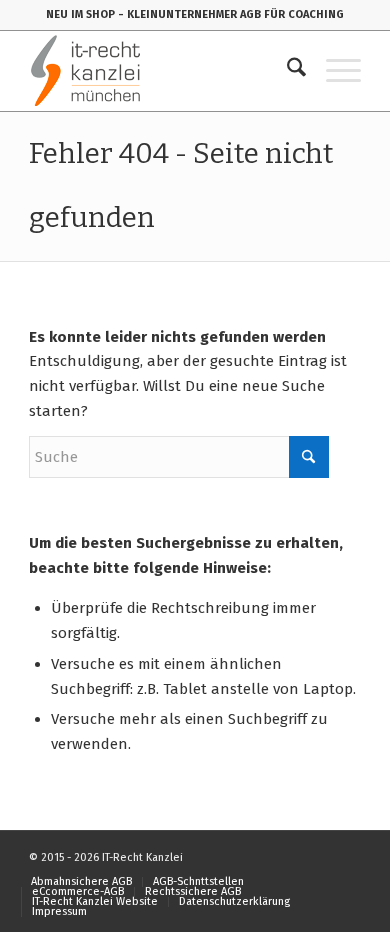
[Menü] (333, 71)
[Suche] (286, 71)
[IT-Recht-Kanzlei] (161, 71)
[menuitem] (286, 71)
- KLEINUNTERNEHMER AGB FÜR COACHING (231, 14)
